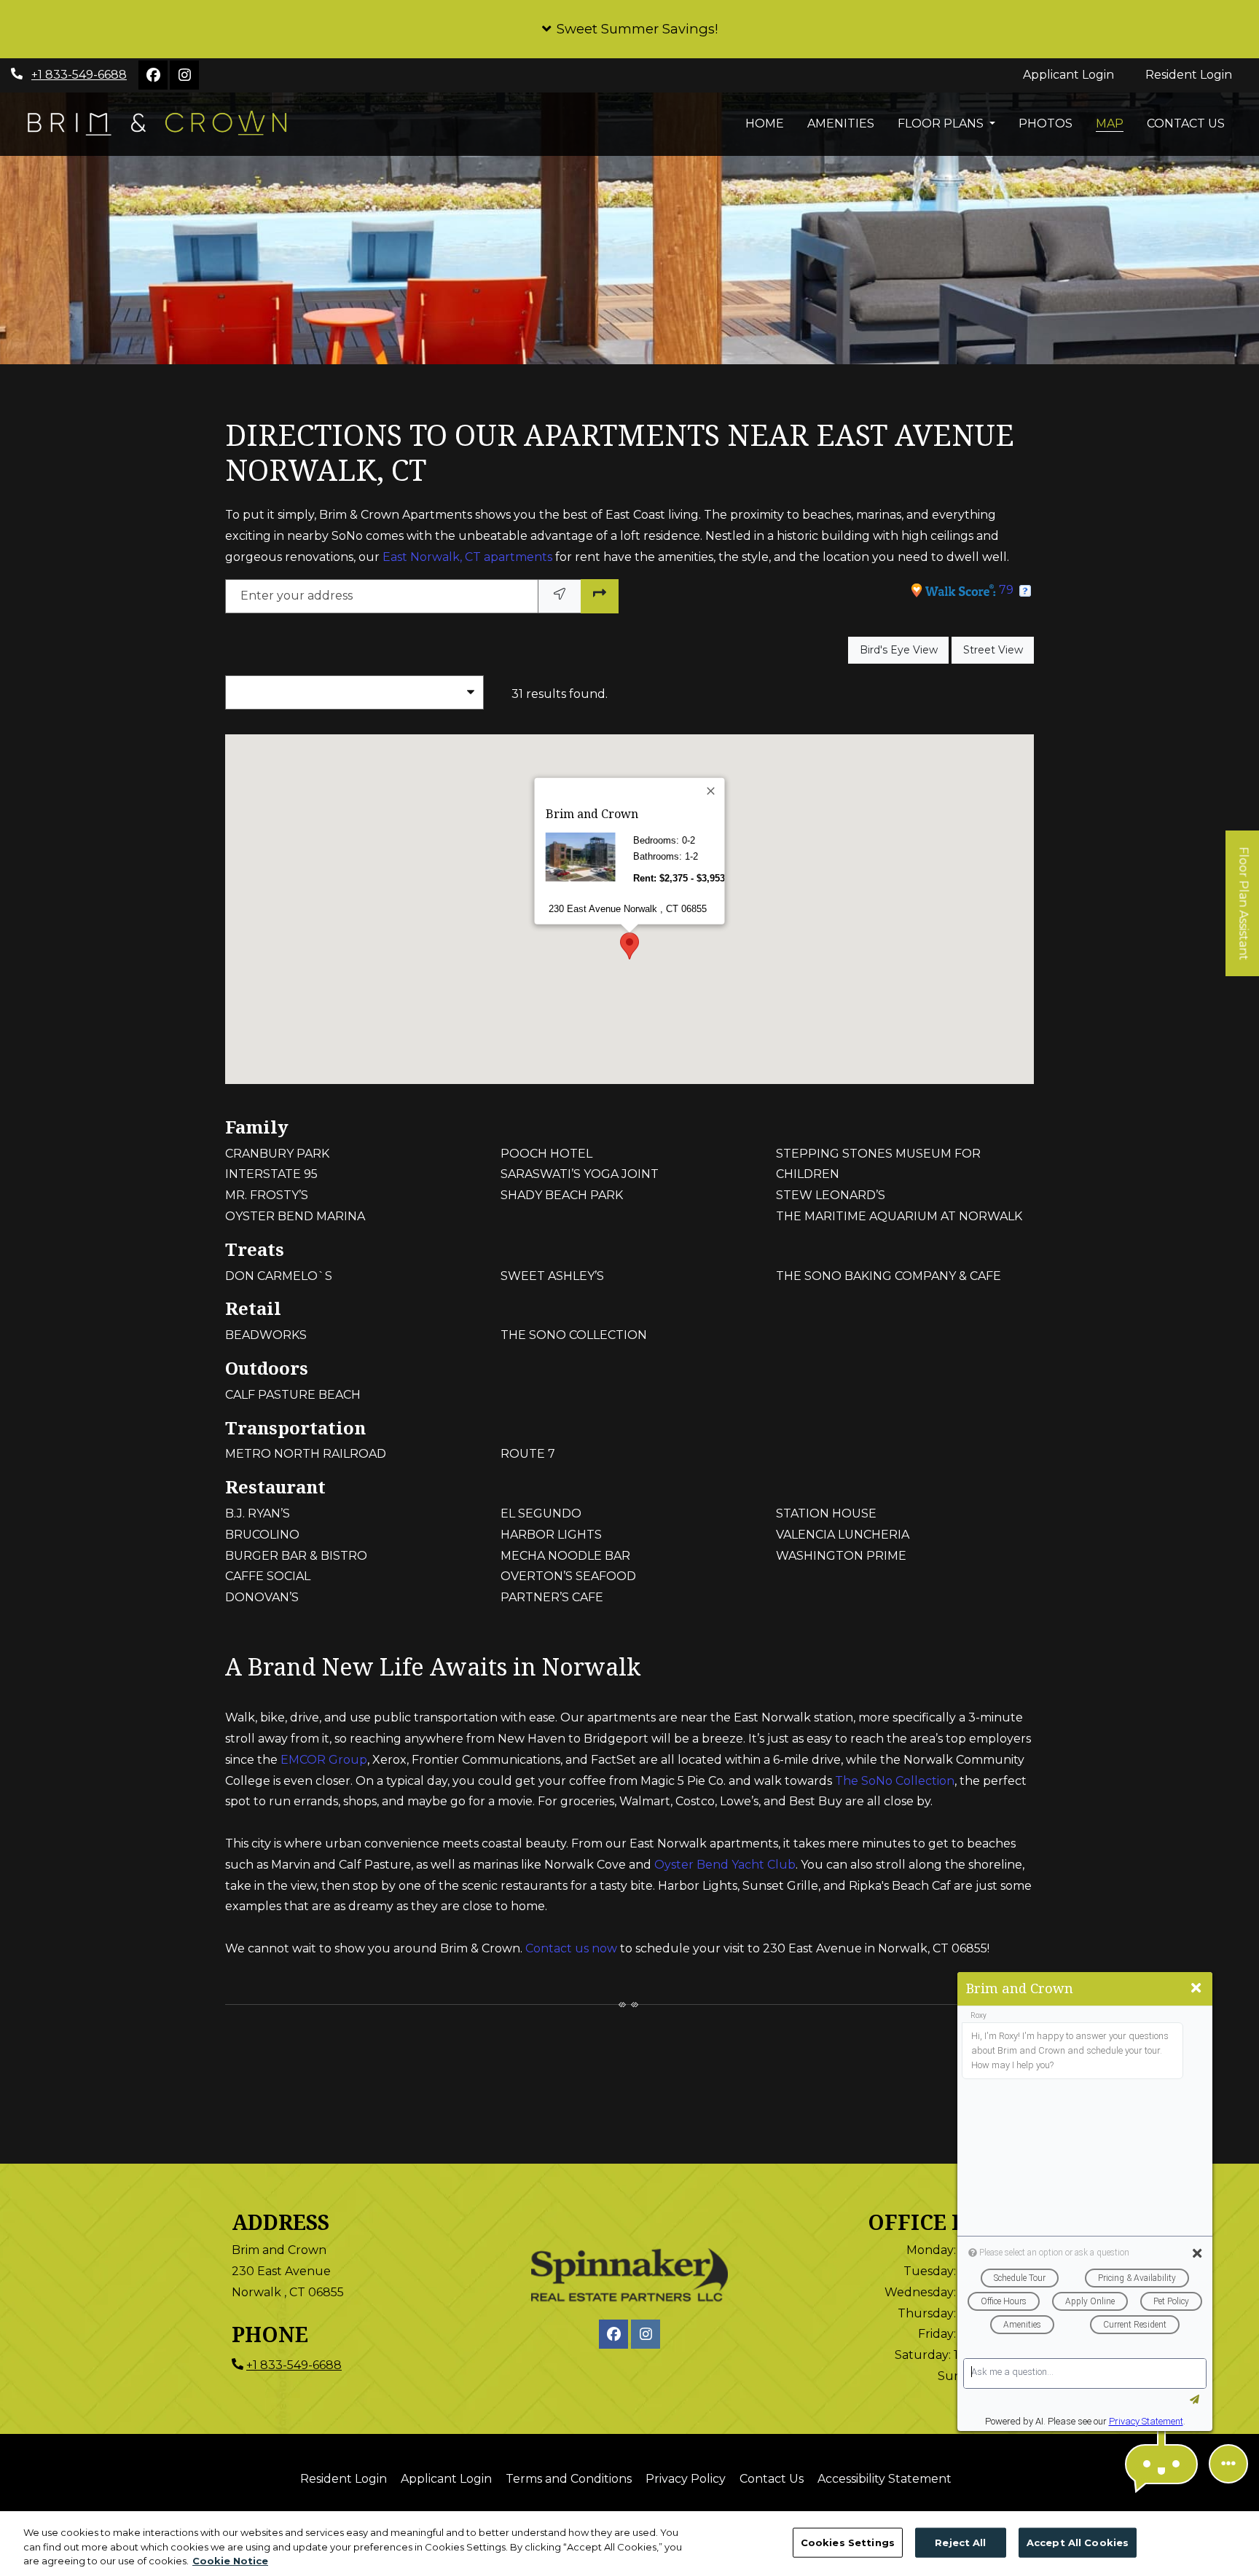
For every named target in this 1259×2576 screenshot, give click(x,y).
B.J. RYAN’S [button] (258, 1513)
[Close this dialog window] (1196, 1988)
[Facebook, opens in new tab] (153, 75)
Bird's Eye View (904, 649)
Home (765, 123)
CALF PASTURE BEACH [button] (293, 1395)
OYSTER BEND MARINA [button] (295, 1216)
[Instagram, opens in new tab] (184, 75)
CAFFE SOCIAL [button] (268, 1576)
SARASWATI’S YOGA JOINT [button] (580, 1174)
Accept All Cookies (1078, 2542)
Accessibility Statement (885, 2478)
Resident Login (1197, 74)
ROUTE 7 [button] (528, 1454)
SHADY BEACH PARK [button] (562, 1195)
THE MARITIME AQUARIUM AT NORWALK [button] (899, 1216)
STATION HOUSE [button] (826, 1513)
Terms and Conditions (569, 2478)
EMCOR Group (324, 1760)
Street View (999, 649)
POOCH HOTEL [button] (546, 1154)
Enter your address (297, 596)
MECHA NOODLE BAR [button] (565, 1556)
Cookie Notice (230, 2561)
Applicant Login (1076, 74)
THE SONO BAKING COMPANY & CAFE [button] (889, 1276)
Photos (1046, 123)
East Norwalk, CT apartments (467, 557)
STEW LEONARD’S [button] (831, 1195)
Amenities (841, 123)
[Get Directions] (600, 596)
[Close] (712, 791)
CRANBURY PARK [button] (277, 1154)
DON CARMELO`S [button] (279, 1276)
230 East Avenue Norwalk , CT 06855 (628, 908)
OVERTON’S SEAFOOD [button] (568, 1576)
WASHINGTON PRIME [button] (841, 1556)
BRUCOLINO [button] (262, 1535)
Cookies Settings (848, 2542)
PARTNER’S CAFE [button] (552, 1597)
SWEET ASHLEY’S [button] (552, 1276)
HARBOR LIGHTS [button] (551, 1535)
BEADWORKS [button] (266, 1335)
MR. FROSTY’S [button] (267, 1195)
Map (1110, 123)
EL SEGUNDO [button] (541, 1513)
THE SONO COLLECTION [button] (574, 1335)
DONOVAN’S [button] (262, 1597)
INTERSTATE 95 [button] (271, 1174)
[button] (629, 29)
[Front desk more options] (1228, 2464)
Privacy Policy (686, 2478)
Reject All (960, 2542)
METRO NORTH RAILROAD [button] (306, 1454)
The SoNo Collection (895, 1781)
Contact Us (1186, 123)
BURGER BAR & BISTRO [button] (296, 1556)
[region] (629, 2544)
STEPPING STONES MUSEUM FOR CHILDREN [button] (878, 1164)
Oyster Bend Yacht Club (725, 1865)
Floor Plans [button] (942, 123)
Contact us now (571, 1948)
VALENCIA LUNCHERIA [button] (843, 1535)
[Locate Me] (560, 596)
